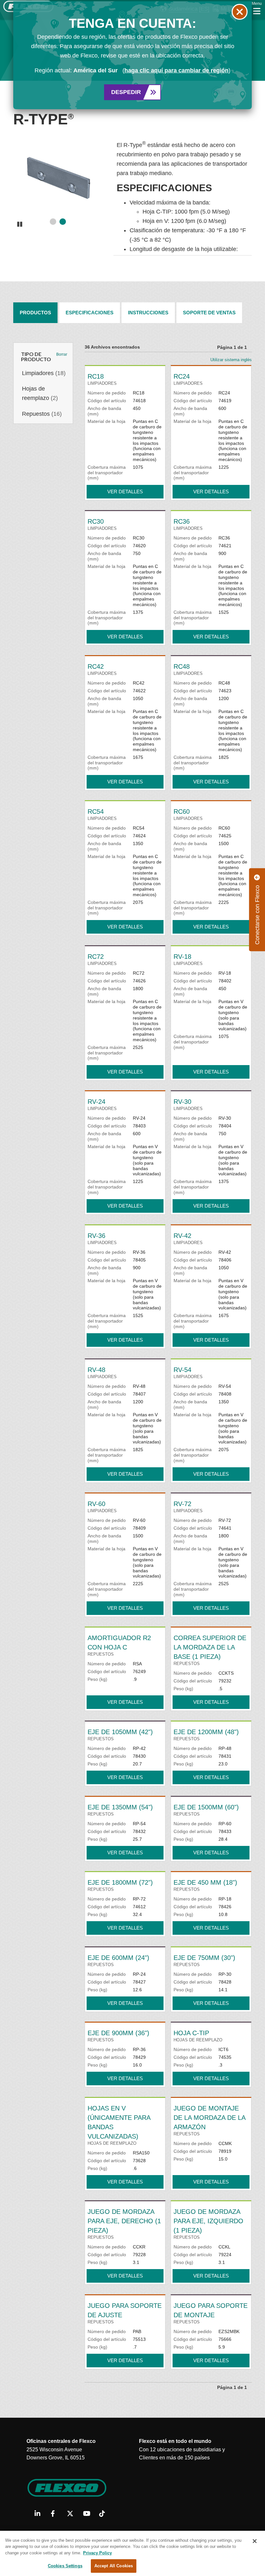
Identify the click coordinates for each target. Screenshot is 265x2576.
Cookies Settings (65, 2566)
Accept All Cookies (114, 2566)
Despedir (126, 92)
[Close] (255, 2541)
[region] (132, 2553)
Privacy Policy (97, 2553)
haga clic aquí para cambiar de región (176, 70)
